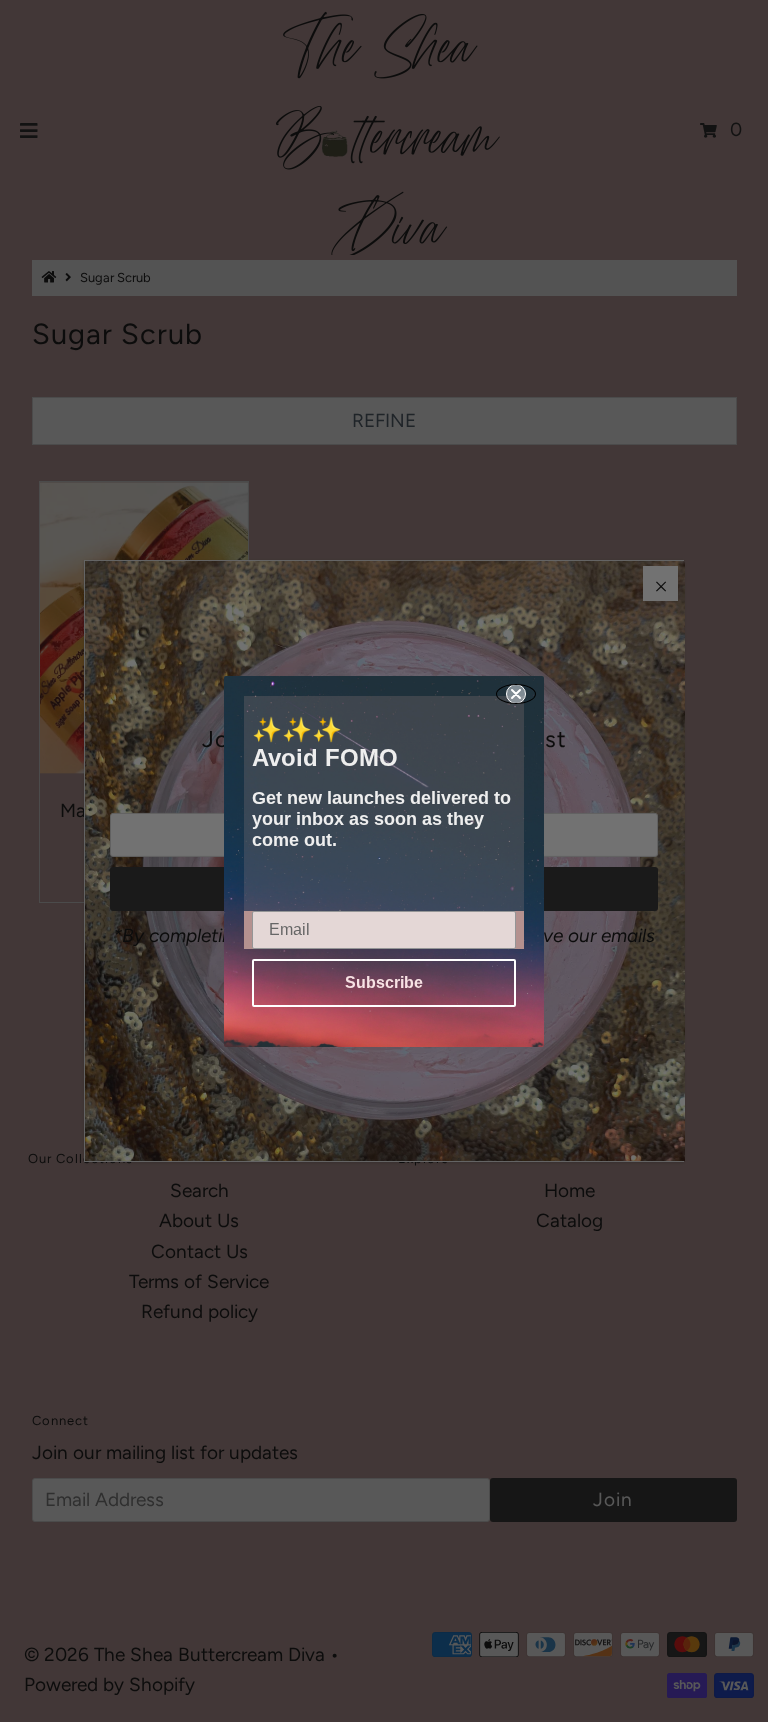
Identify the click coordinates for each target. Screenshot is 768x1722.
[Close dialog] (516, 694)
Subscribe (384, 982)
